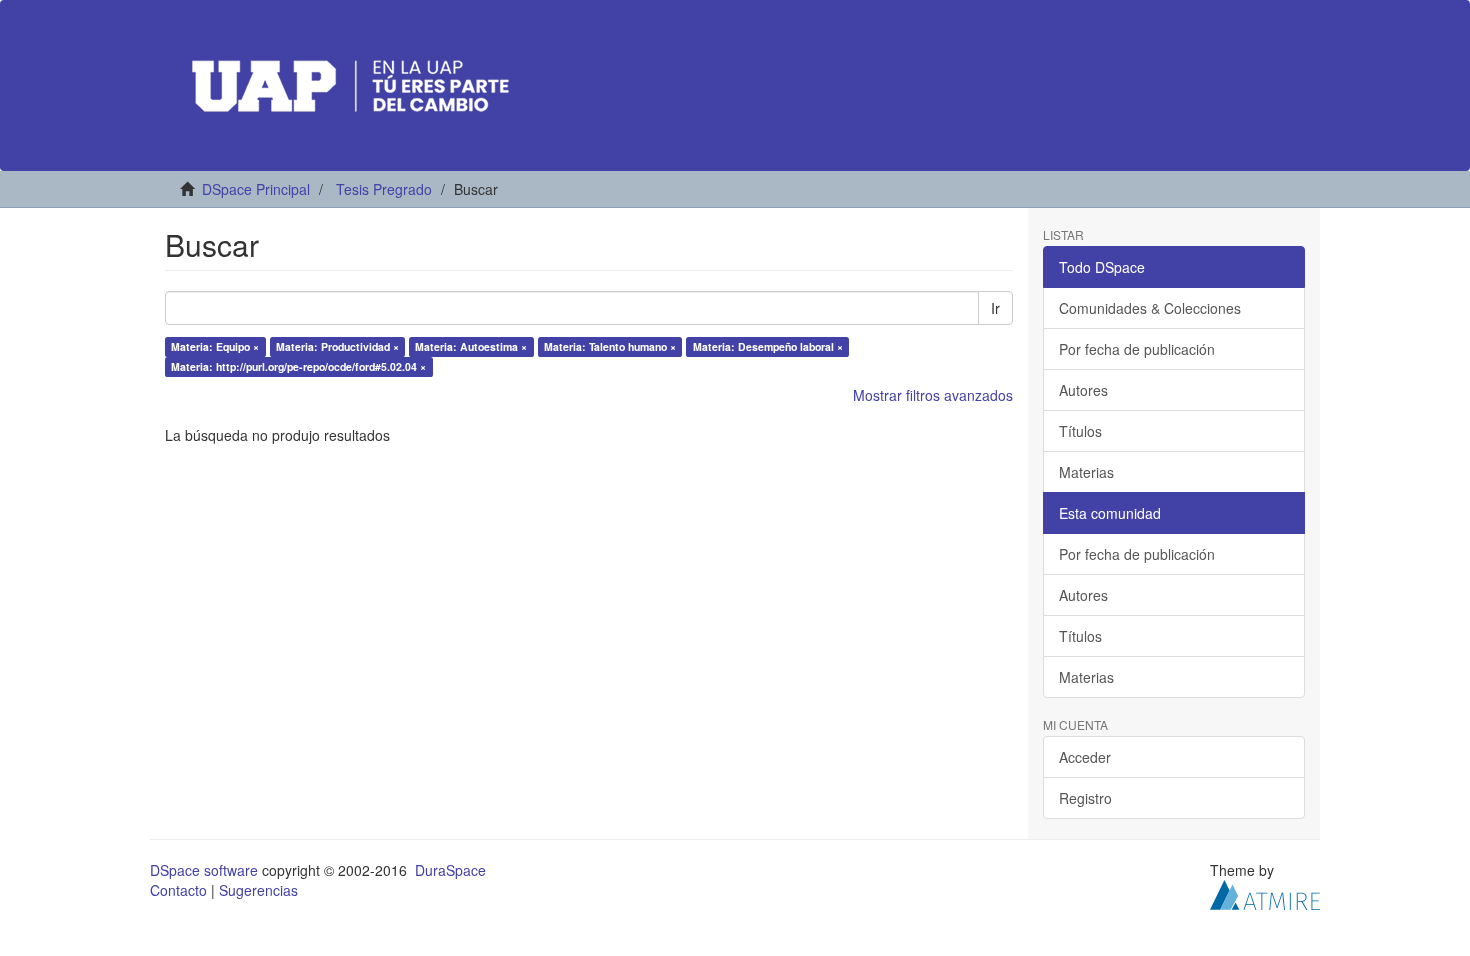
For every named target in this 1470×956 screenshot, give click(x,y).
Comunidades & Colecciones (1150, 308)
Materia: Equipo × (215, 346)
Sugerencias (258, 890)
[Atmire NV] (1265, 893)
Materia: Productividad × (337, 346)
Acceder (1085, 757)
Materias (1086, 472)
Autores (1083, 390)
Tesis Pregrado (384, 189)
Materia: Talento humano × (610, 346)
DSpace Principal (256, 189)
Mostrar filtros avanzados (933, 395)
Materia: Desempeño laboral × (768, 346)
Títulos (1080, 431)
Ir (995, 308)
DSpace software (204, 870)
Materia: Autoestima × (471, 346)
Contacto (178, 890)
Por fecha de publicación (1137, 349)
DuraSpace (450, 870)
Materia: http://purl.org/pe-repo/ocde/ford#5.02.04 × (298, 366)
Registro (1085, 798)
